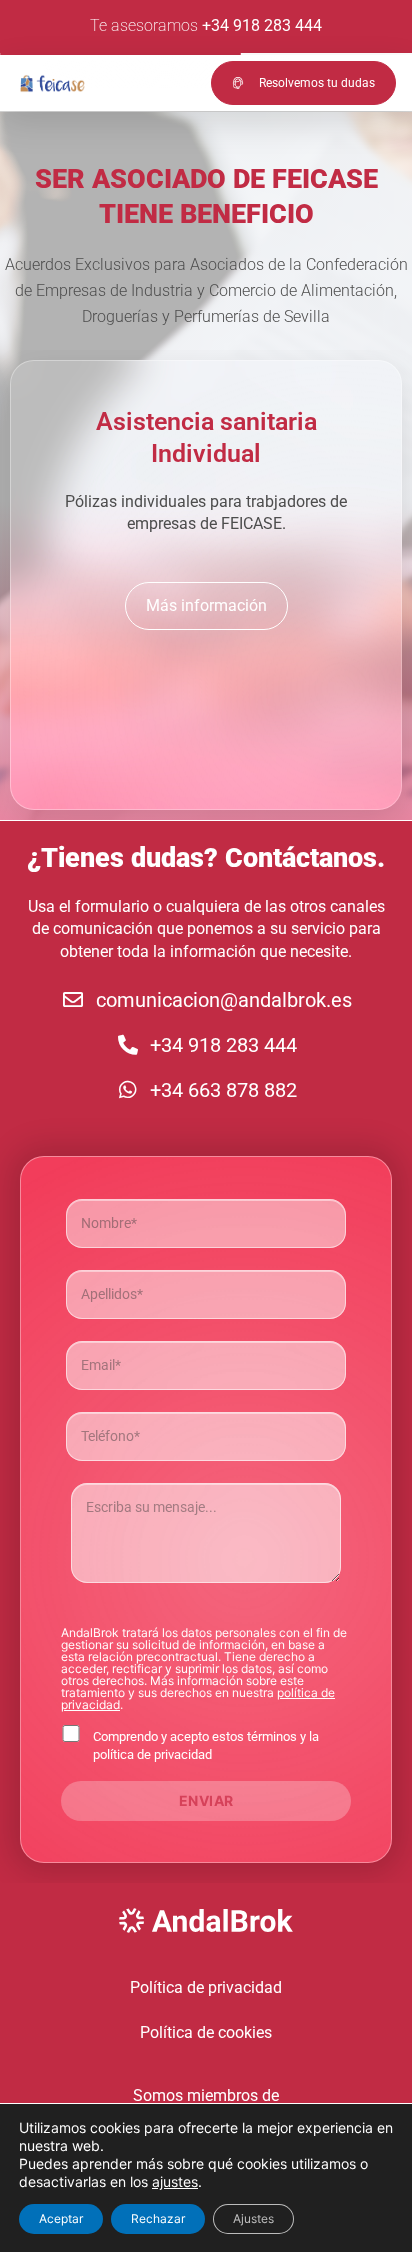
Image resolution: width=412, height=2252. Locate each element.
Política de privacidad (206, 1987)
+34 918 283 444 (262, 25)
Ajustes (253, 2218)
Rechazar (158, 2218)
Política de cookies (206, 2032)
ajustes (175, 2181)
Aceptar (61, 2218)
